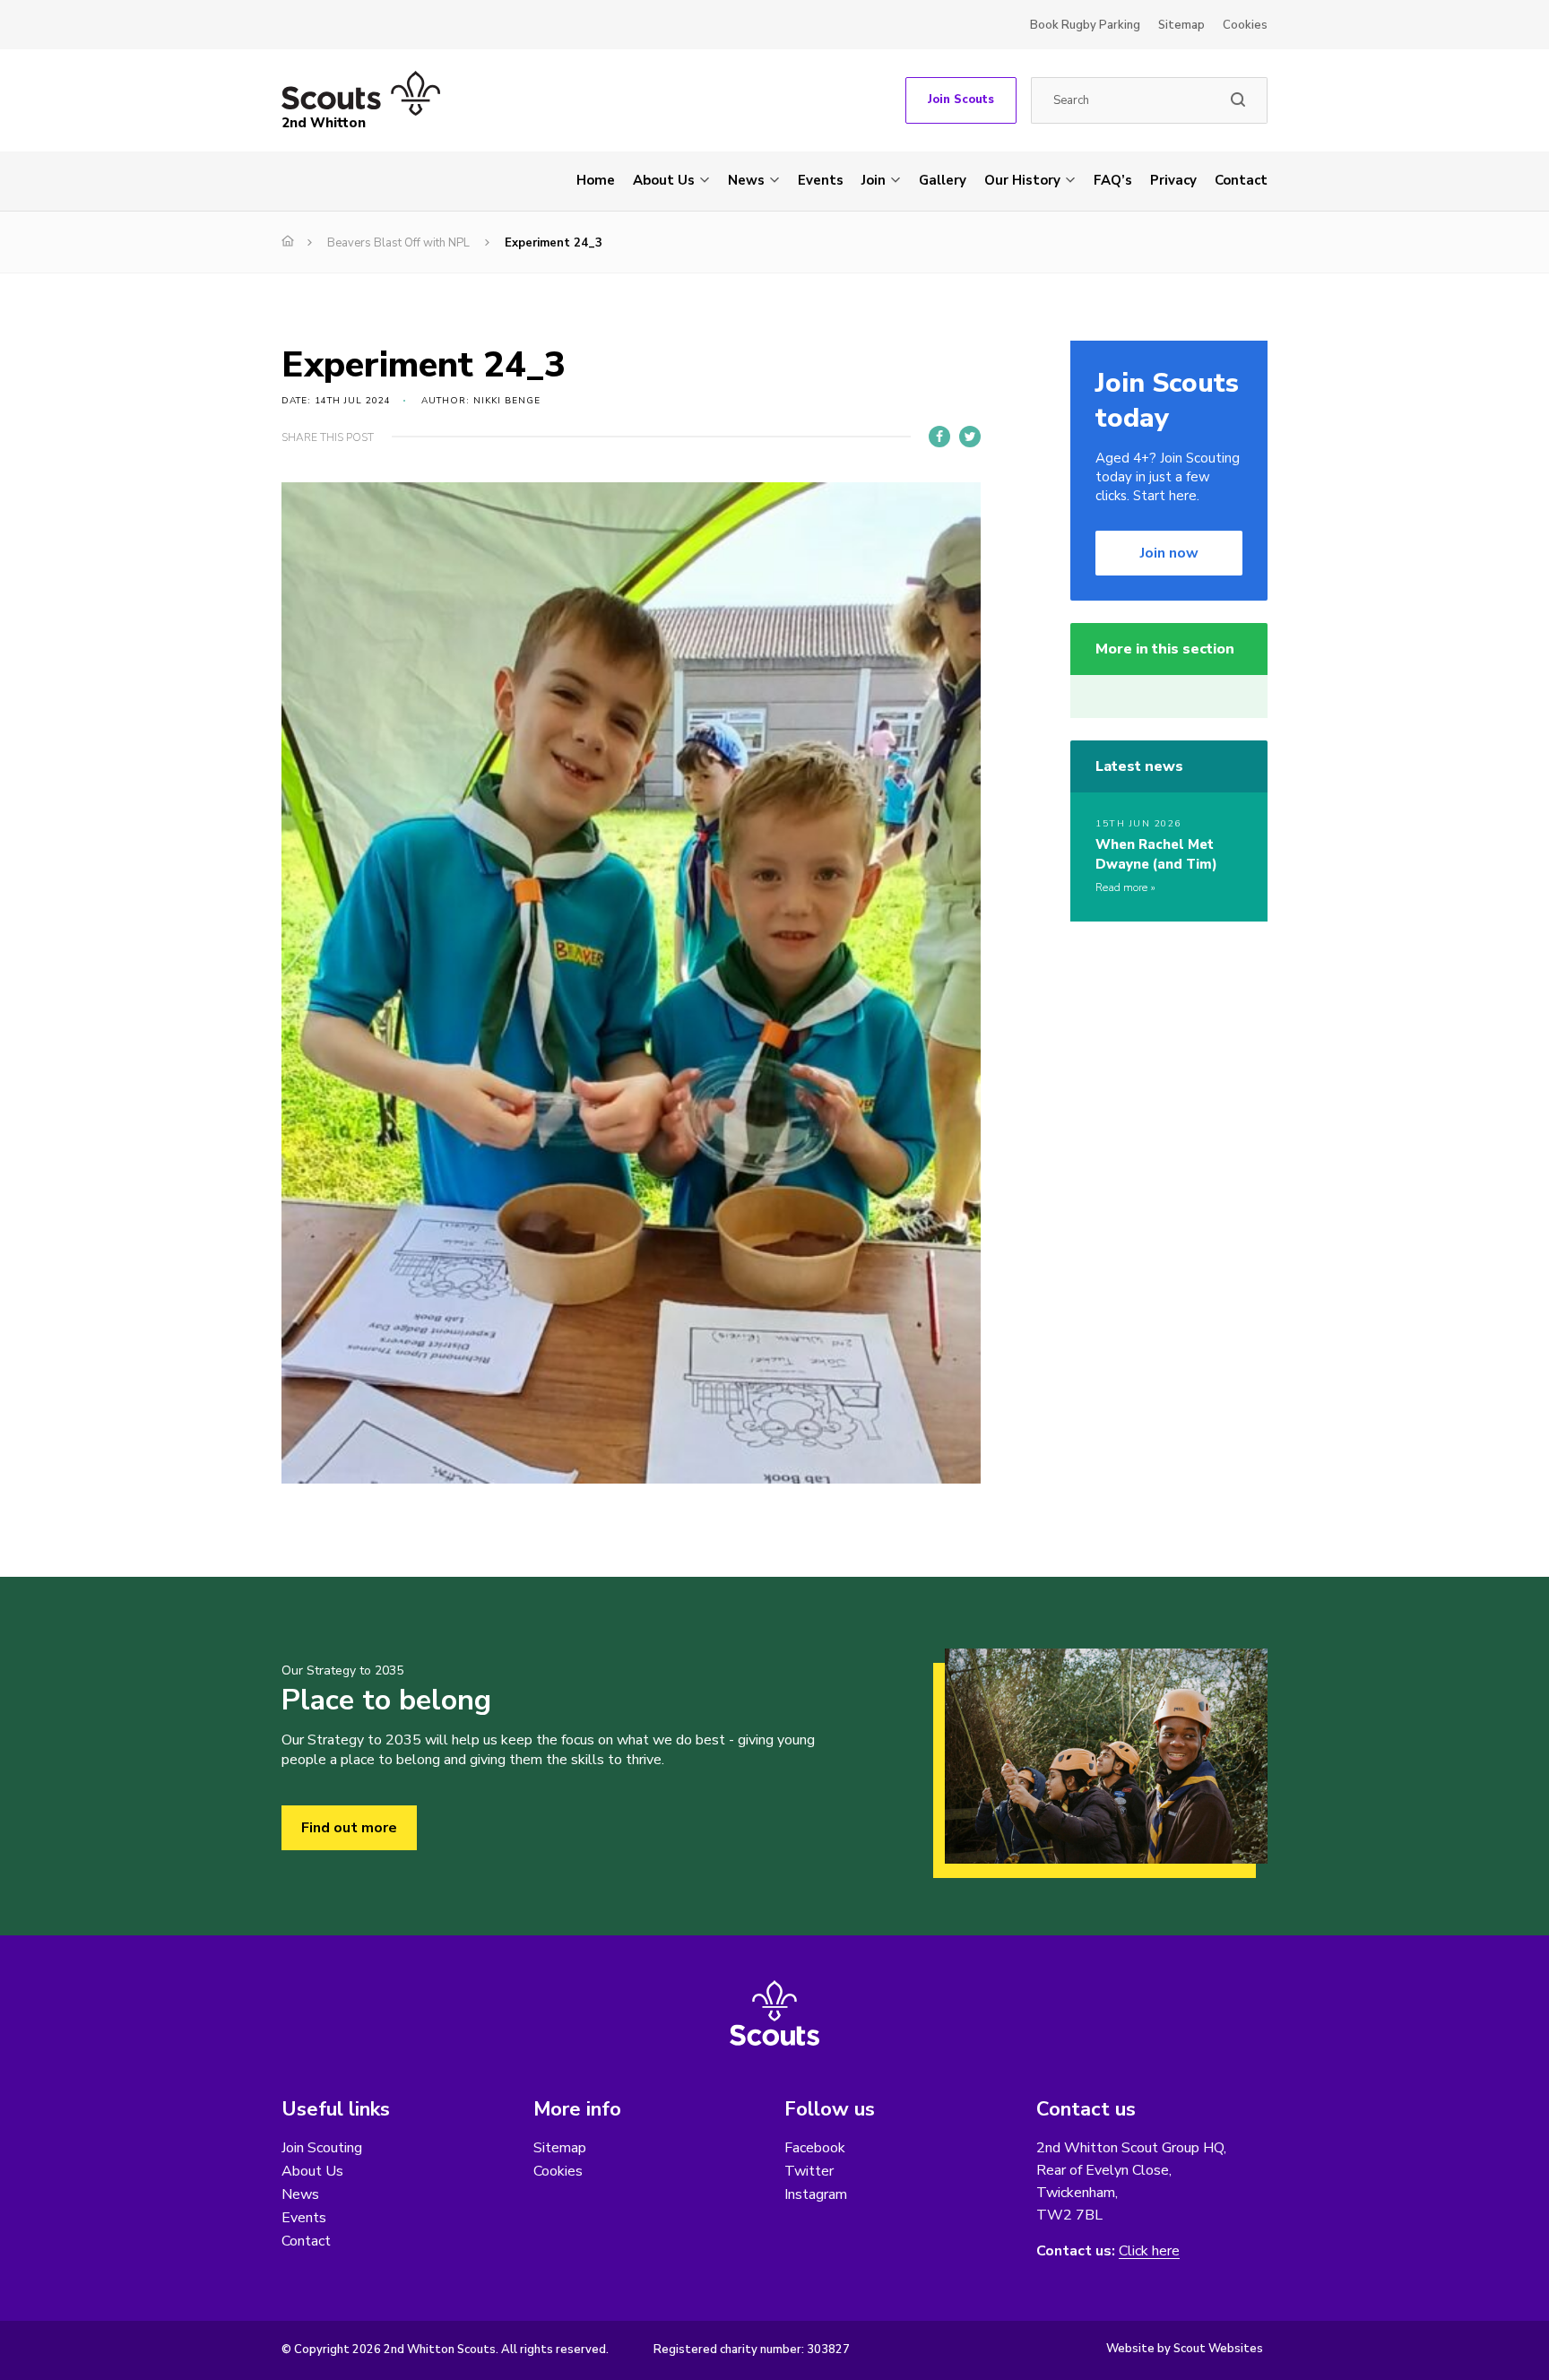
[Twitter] (970, 437)
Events (821, 180)
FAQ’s (1113, 180)
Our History (1022, 180)
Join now (1169, 553)
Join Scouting (322, 2148)
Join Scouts (961, 100)
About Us (664, 180)
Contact (1241, 180)
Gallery (943, 180)
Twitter (809, 2171)
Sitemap (1181, 25)
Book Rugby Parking (1085, 25)
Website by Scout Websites (1185, 2349)
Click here (1149, 2251)
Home (596, 180)
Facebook (815, 2148)
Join (874, 180)
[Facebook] (939, 437)
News (746, 180)
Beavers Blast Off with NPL (398, 243)
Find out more (349, 1828)
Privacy (1173, 180)
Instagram (816, 2194)
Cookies (1245, 25)
